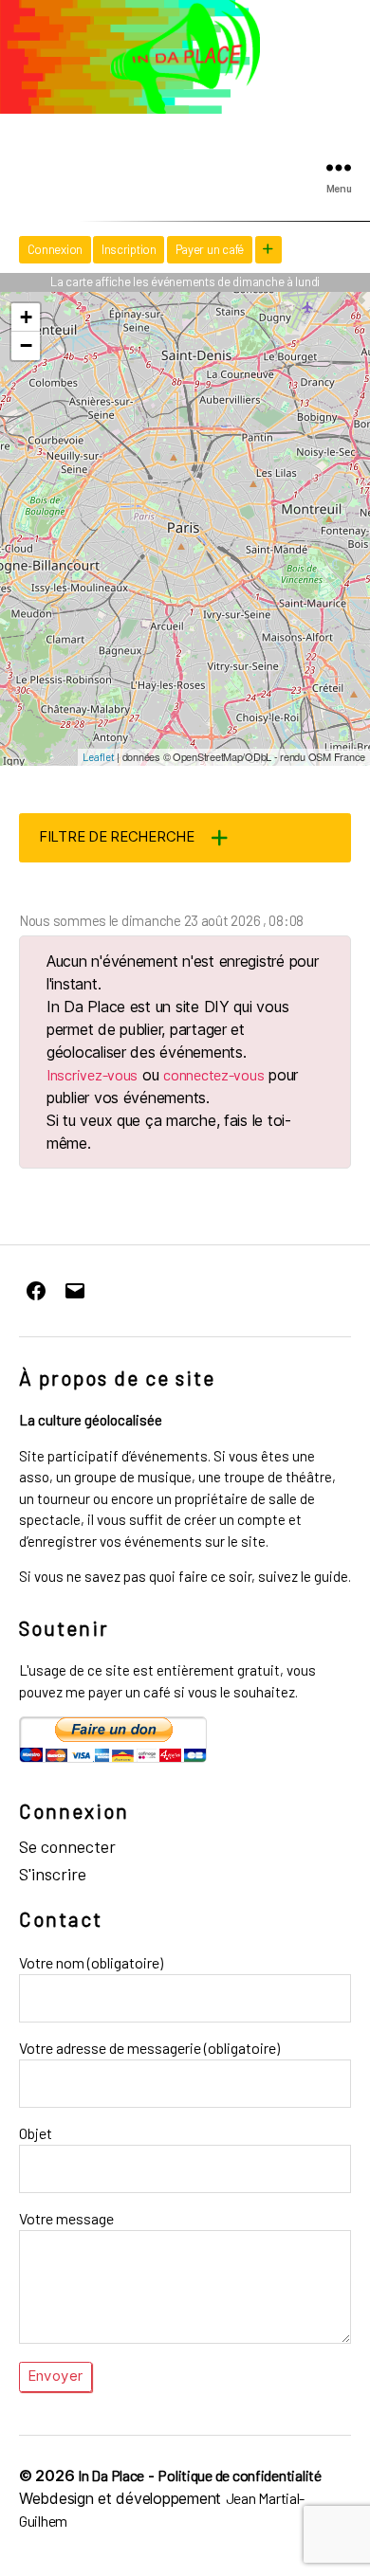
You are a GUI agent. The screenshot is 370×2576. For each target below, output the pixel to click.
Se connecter (67, 1846)
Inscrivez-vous (92, 1074)
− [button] (26, 345)
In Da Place (111, 2475)
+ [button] (26, 317)
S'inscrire (53, 1874)
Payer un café (210, 249)
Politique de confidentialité (239, 2475)
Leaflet (98, 757)
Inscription (129, 249)
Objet (36, 2133)
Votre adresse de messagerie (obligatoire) (149, 2048)
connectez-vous (213, 1074)
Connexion (55, 249)
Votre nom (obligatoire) (91, 1962)
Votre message (66, 2218)
